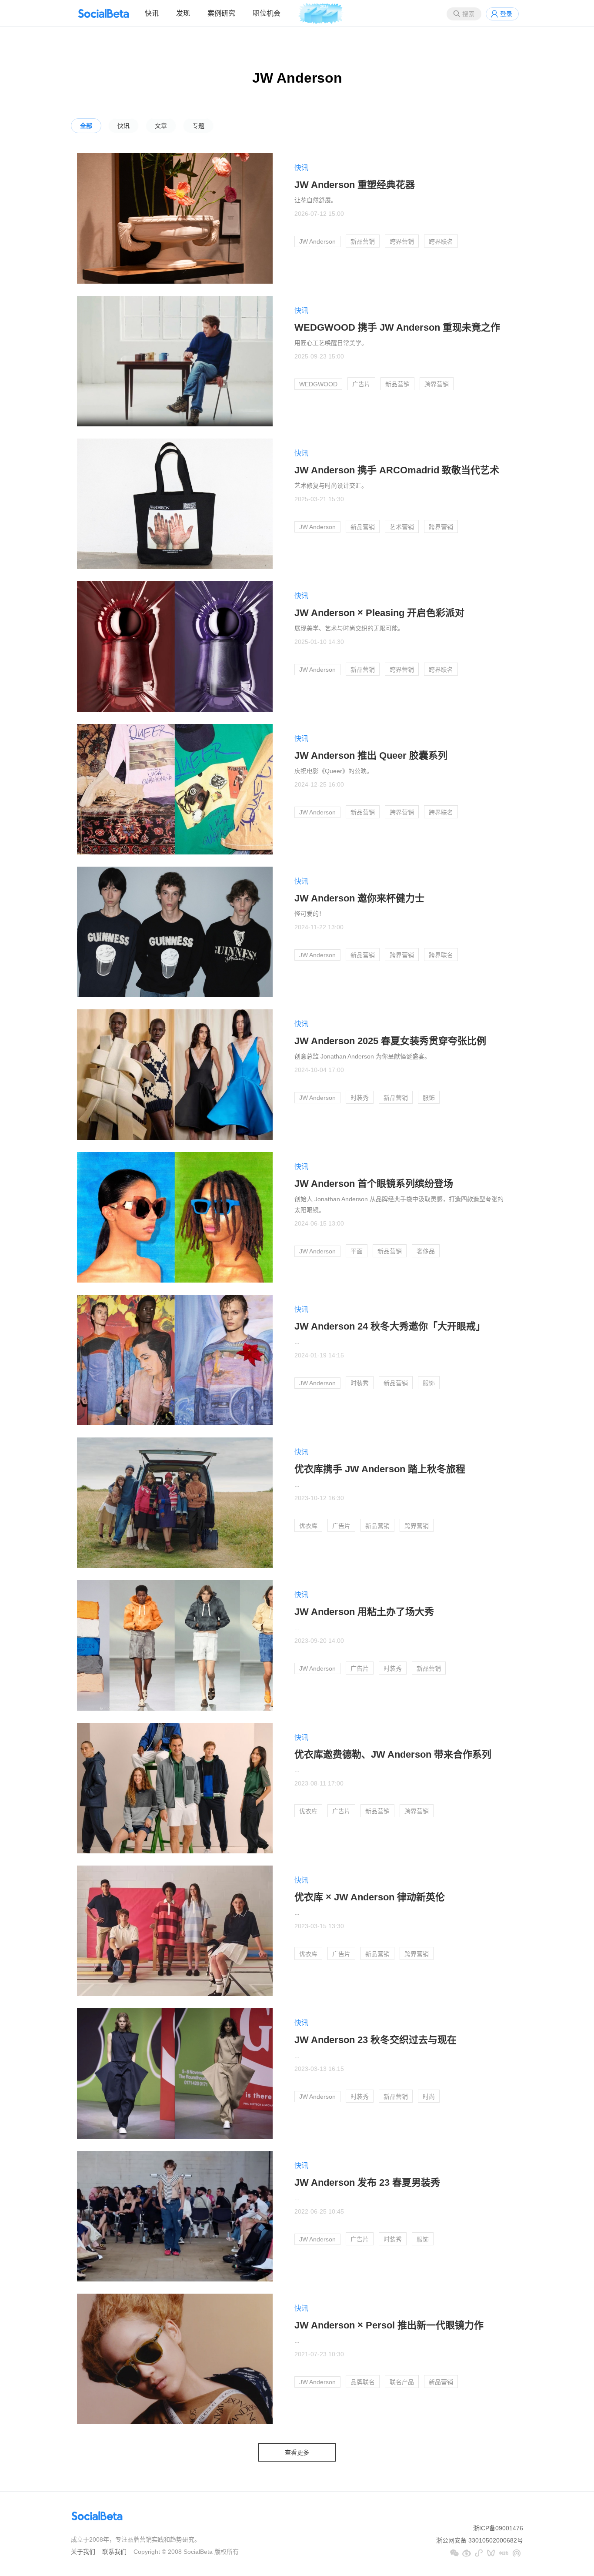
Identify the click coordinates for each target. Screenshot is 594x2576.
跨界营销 (402, 241)
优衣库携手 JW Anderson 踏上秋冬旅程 (380, 1469)
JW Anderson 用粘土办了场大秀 (364, 1612)
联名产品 (402, 2382)
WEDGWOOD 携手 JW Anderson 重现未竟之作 (397, 327)
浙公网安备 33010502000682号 (480, 2540)
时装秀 (360, 1098)
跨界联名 (441, 241)
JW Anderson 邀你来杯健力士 (359, 898)
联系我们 (114, 2552)
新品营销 (363, 241)
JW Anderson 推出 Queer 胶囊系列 (371, 755)
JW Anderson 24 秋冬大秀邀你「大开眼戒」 (390, 1326)
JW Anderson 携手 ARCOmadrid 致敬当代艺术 (397, 470)
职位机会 (267, 13)
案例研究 (221, 13)
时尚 (429, 2097)
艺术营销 (402, 527)
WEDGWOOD (318, 384)
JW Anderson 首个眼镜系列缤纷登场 (374, 1184)
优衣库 (308, 1526)
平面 (357, 1251)
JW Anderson (317, 241)
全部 (86, 126)
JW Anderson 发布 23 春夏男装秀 (367, 2182)
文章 (161, 126)
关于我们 (83, 2552)
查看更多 (297, 2452)
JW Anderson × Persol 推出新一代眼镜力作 (389, 2325)
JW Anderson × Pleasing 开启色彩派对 (379, 613)
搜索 (468, 14)
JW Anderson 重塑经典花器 (355, 185)
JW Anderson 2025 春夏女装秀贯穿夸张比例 (390, 1041)
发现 (183, 13)
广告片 (361, 384)
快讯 (152, 13)
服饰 (429, 1098)
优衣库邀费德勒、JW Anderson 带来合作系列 (393, 1754)
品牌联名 (363, 2382)
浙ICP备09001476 (498, 2528)
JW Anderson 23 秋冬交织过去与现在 (375, 2040)
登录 (506, 14)
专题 (198, 126)
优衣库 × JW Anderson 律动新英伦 (370, 1897)
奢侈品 (426, 1251)
